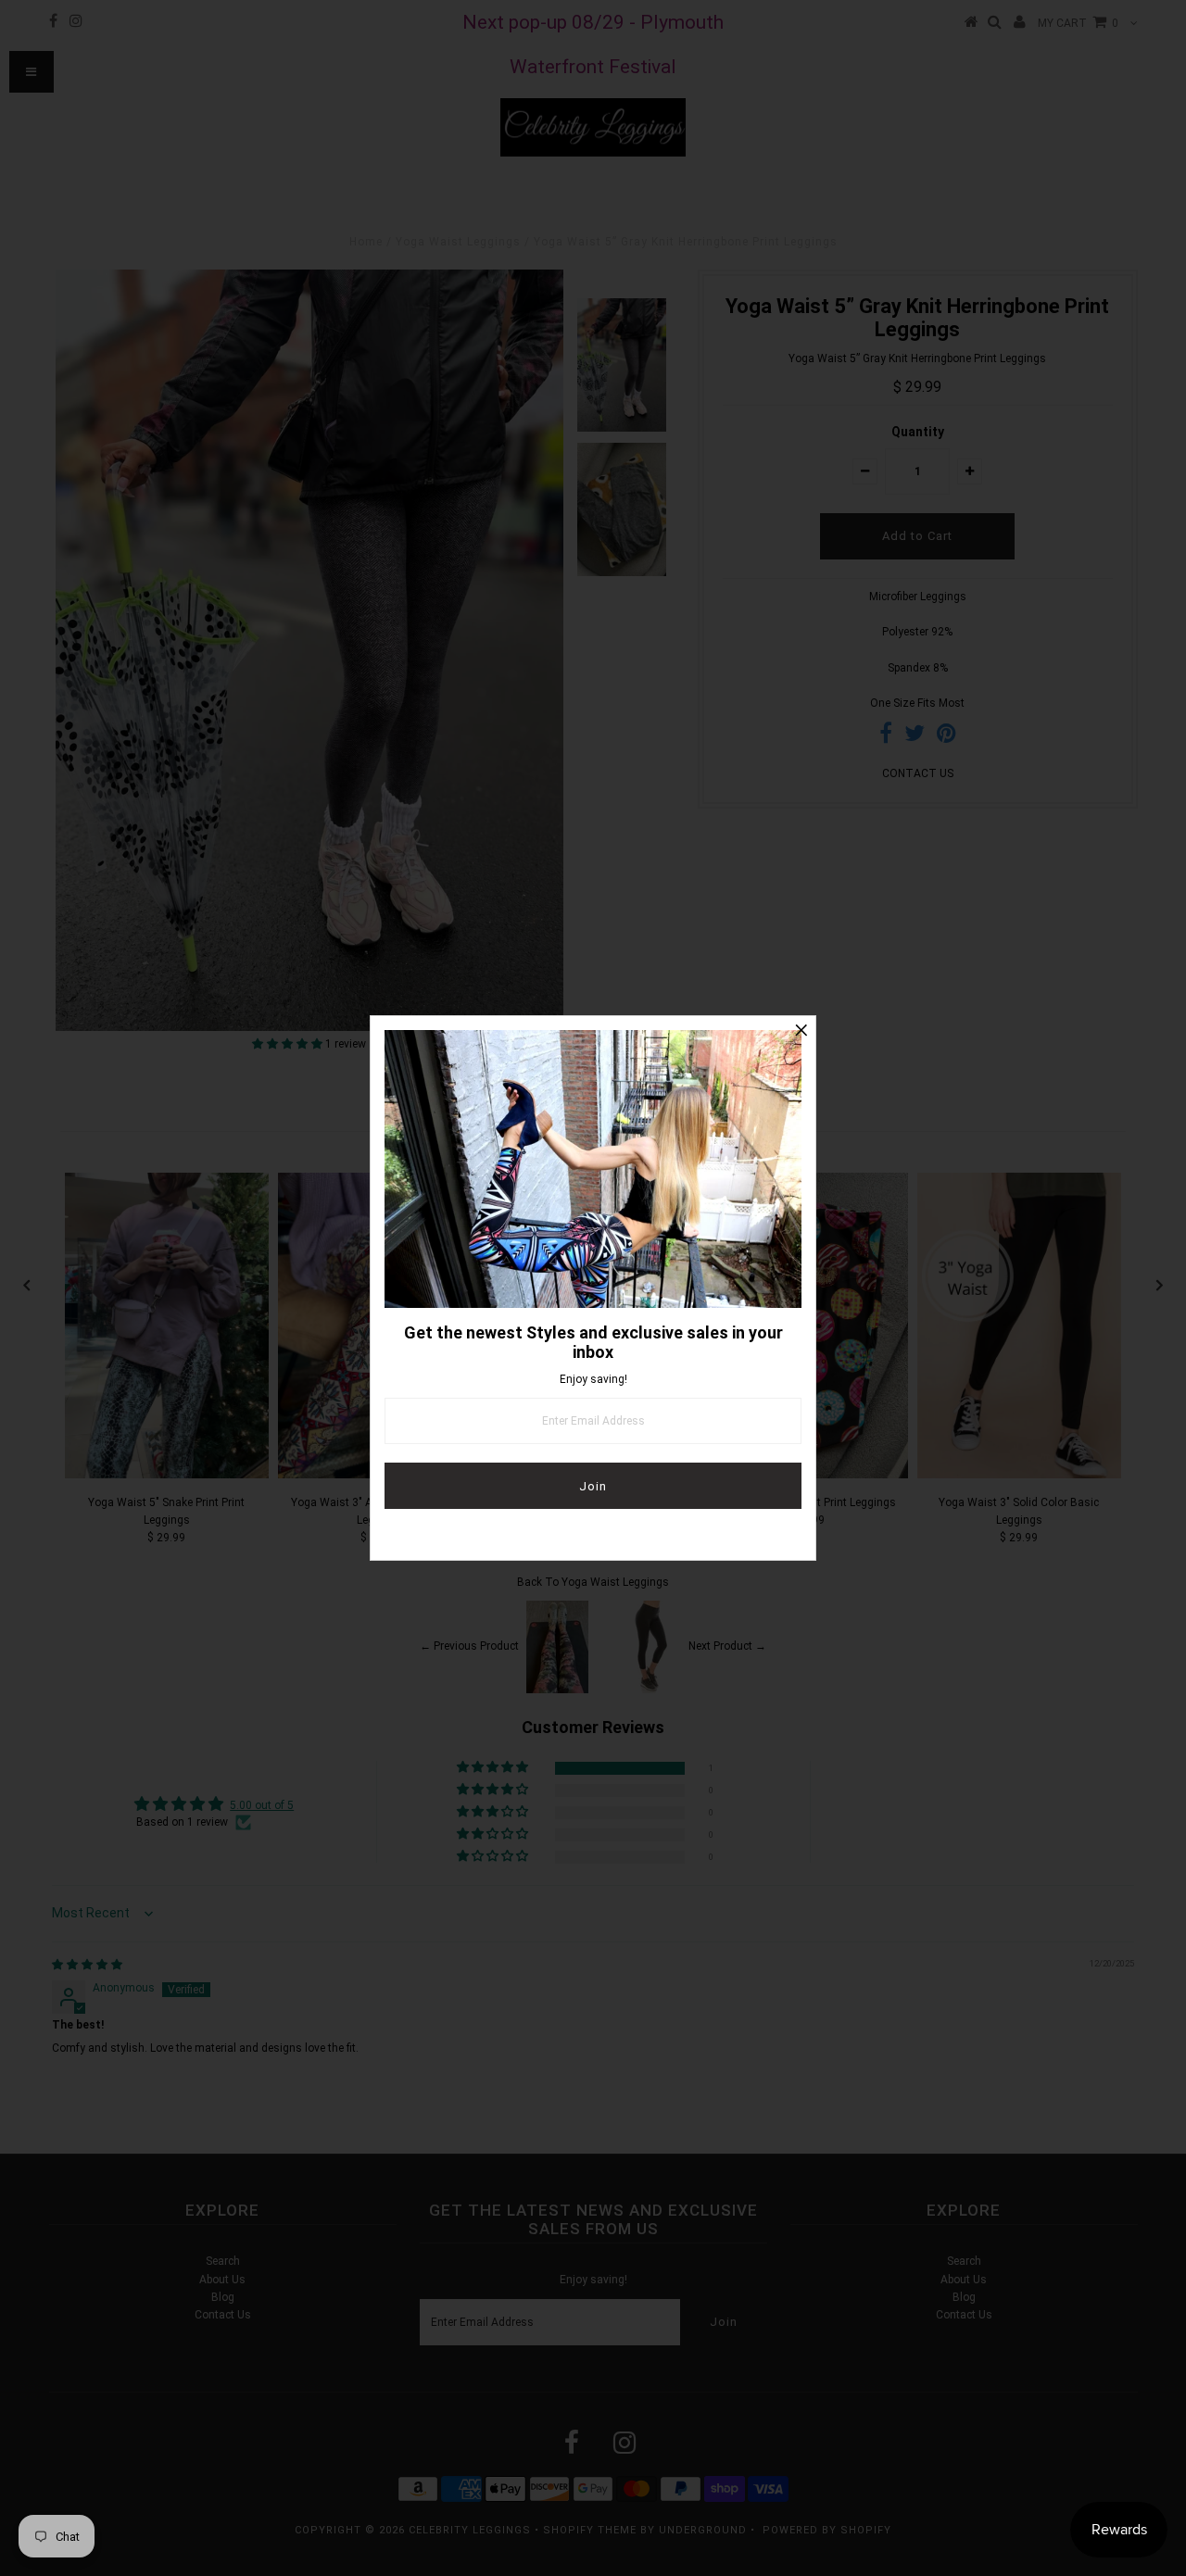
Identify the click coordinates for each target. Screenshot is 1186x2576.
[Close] (801, 1030)
